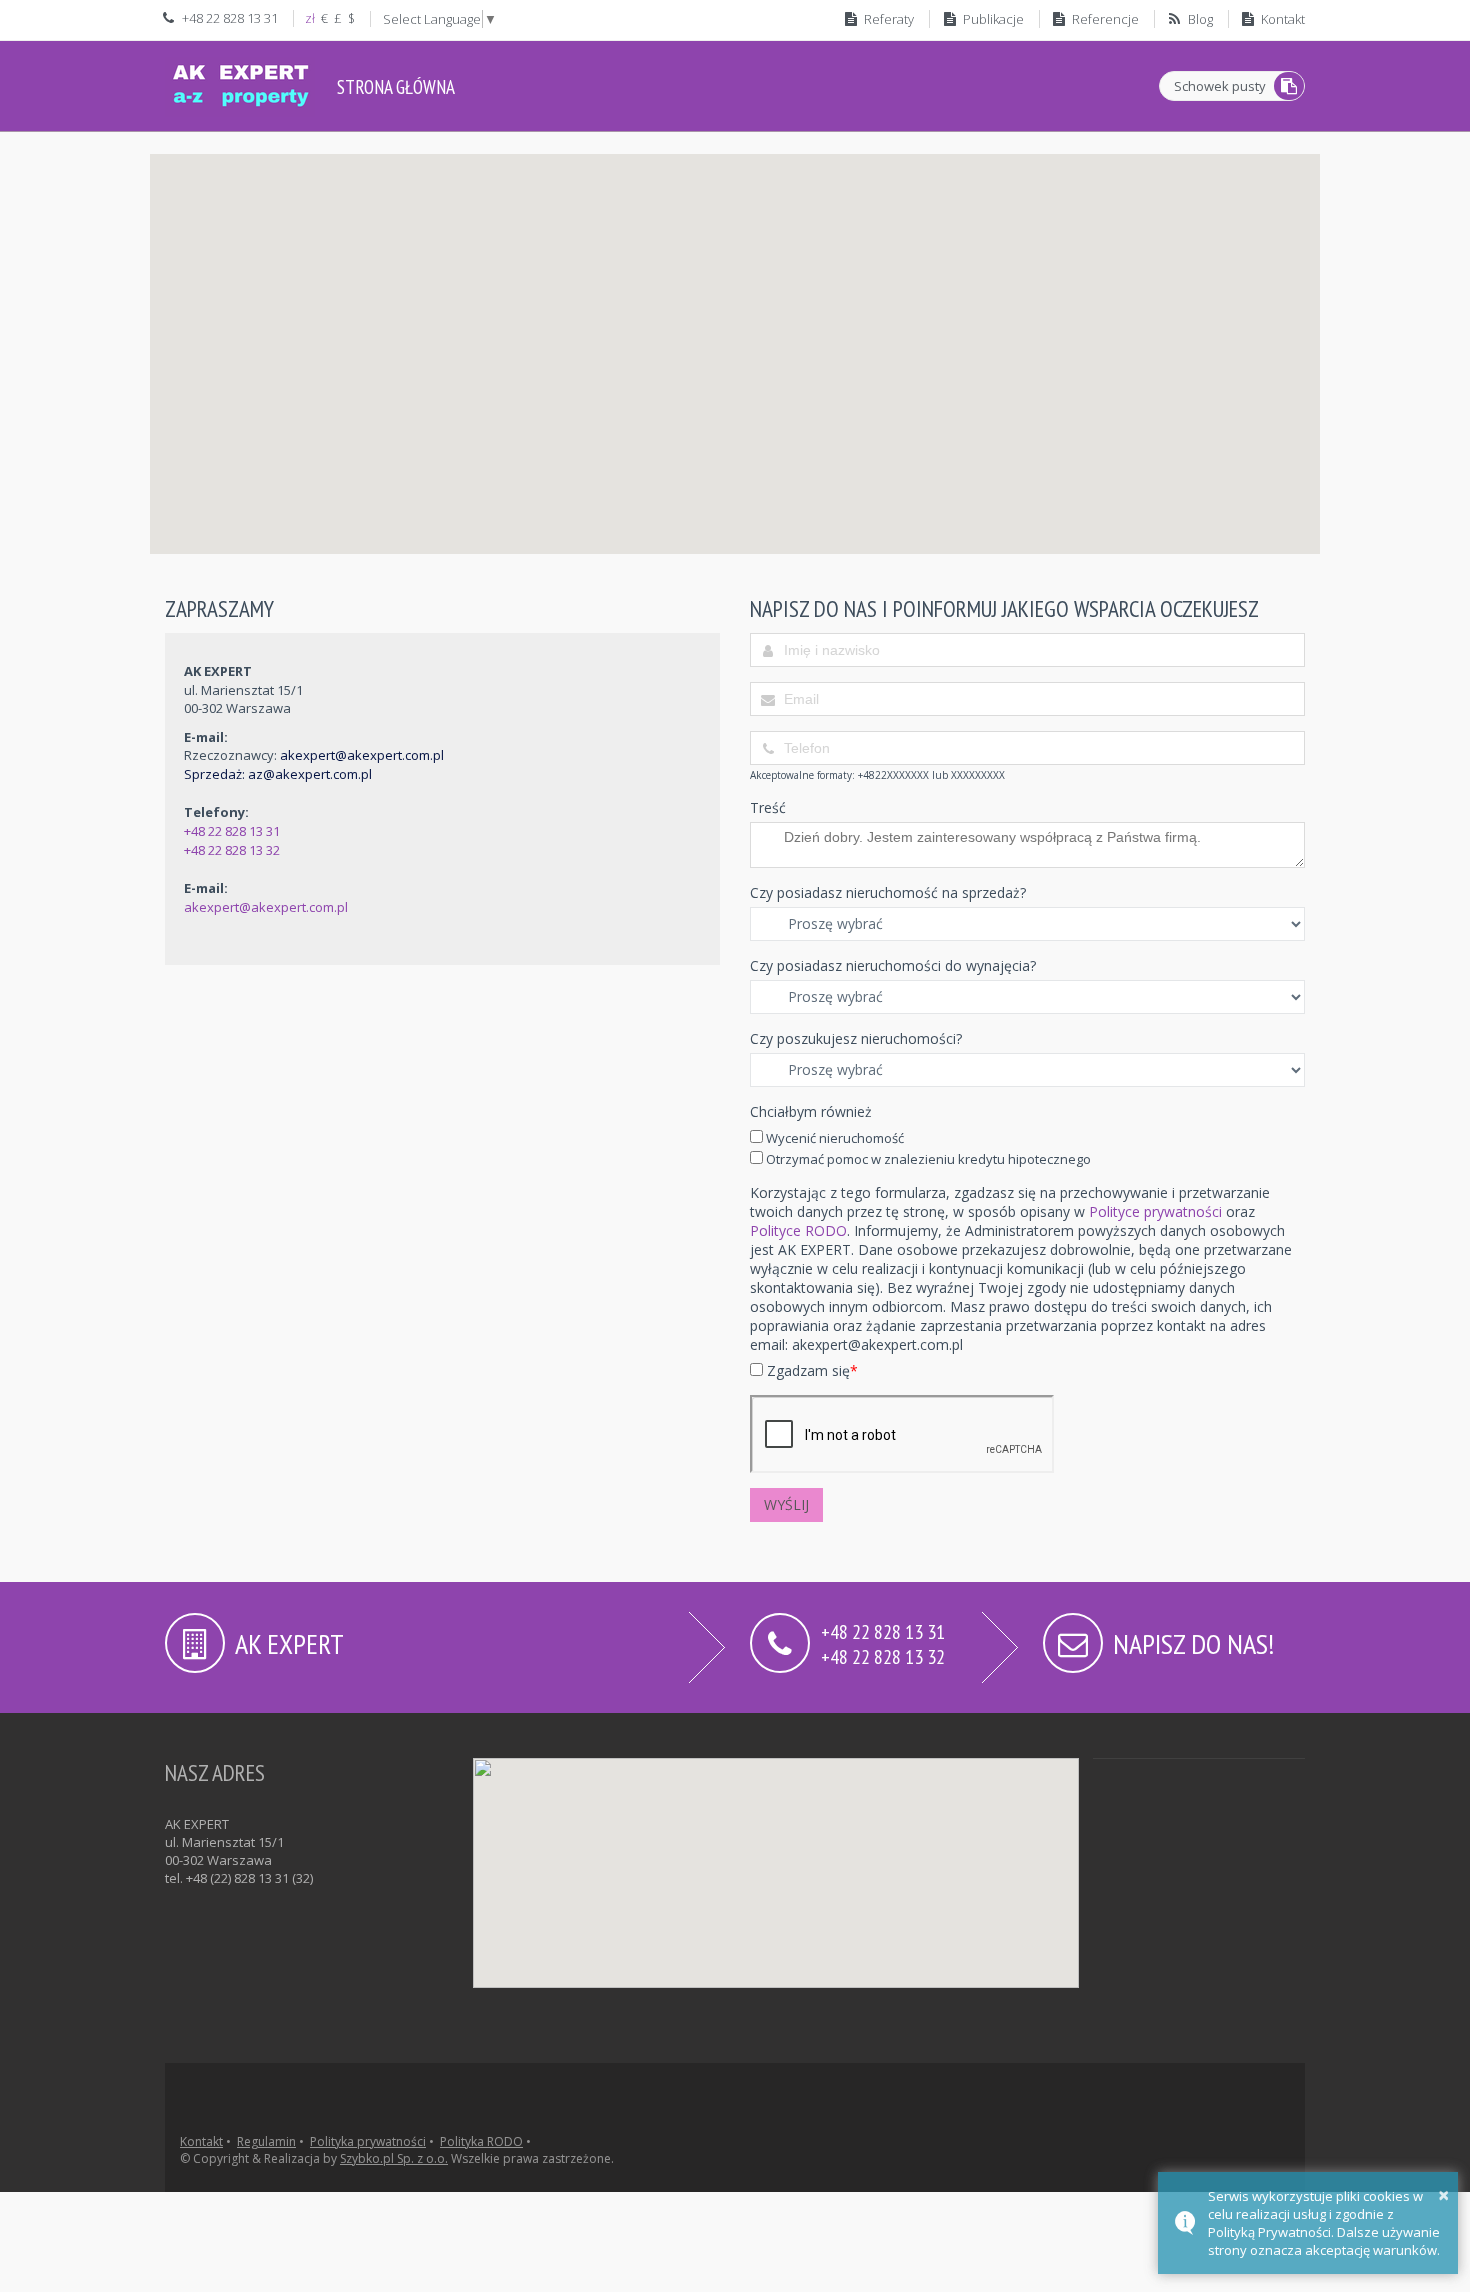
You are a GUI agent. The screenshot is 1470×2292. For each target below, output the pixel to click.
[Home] (240, 83)
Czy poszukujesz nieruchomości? (856, 1038)
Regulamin (266, 2141)
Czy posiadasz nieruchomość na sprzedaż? (888, 892)
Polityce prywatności (1155, 1211)
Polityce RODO (798, 1230)
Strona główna (396, 87)
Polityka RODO (481, 2141)
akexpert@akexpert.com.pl (362, 755)
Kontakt (201, 2141)
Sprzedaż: (216, 774)
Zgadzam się (810, 1370)
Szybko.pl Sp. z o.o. (394, 2158)
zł (310, 18)
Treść (768, 807)
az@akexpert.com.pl (310, 774)
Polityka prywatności (368, 2141)
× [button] (1443, 2194)
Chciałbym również (811, 1111)
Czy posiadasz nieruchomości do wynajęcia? (893, 965)
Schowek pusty (1220, 86)
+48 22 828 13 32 (232, 850)
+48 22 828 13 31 (232, 831)
